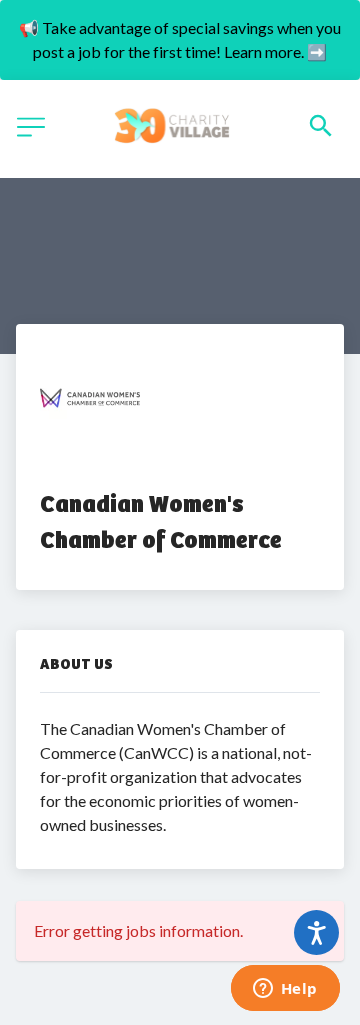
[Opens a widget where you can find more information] (285, 990)
